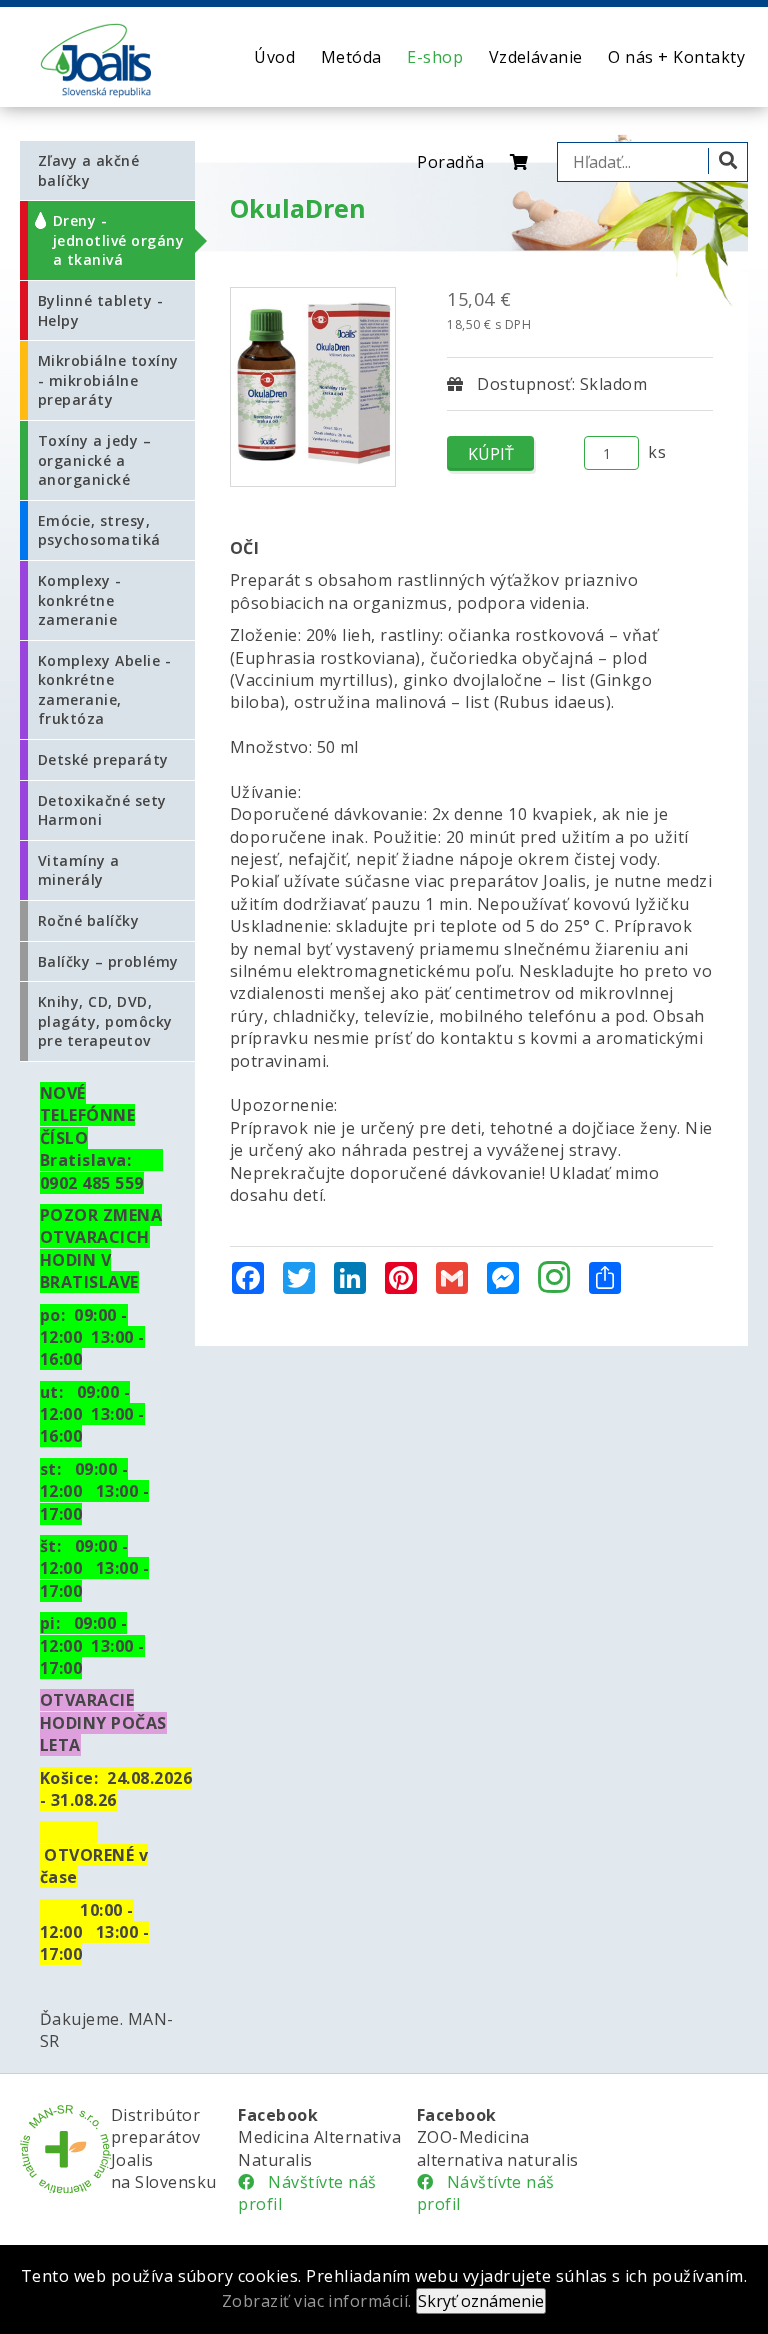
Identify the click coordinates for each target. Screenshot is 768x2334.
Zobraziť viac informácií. (317, 2301)
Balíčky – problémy (108, 961)
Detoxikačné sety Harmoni (102, 810)
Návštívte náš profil (307, 2193)
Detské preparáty (103, 759)
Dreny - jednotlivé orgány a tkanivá (118, 240)
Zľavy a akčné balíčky (88, 170)
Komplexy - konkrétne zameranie (80, 600)
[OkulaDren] (313, 387)
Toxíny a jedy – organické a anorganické (94, 460)
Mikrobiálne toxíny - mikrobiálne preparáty (108, 380)
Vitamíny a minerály (79, 870)
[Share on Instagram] (554, 1279)
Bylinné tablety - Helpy (100, 310)
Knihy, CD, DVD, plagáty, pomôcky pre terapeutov (105, 1021)
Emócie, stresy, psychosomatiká (99, 530)
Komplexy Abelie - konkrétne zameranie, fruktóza (104, 690)
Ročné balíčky (88, 920)
